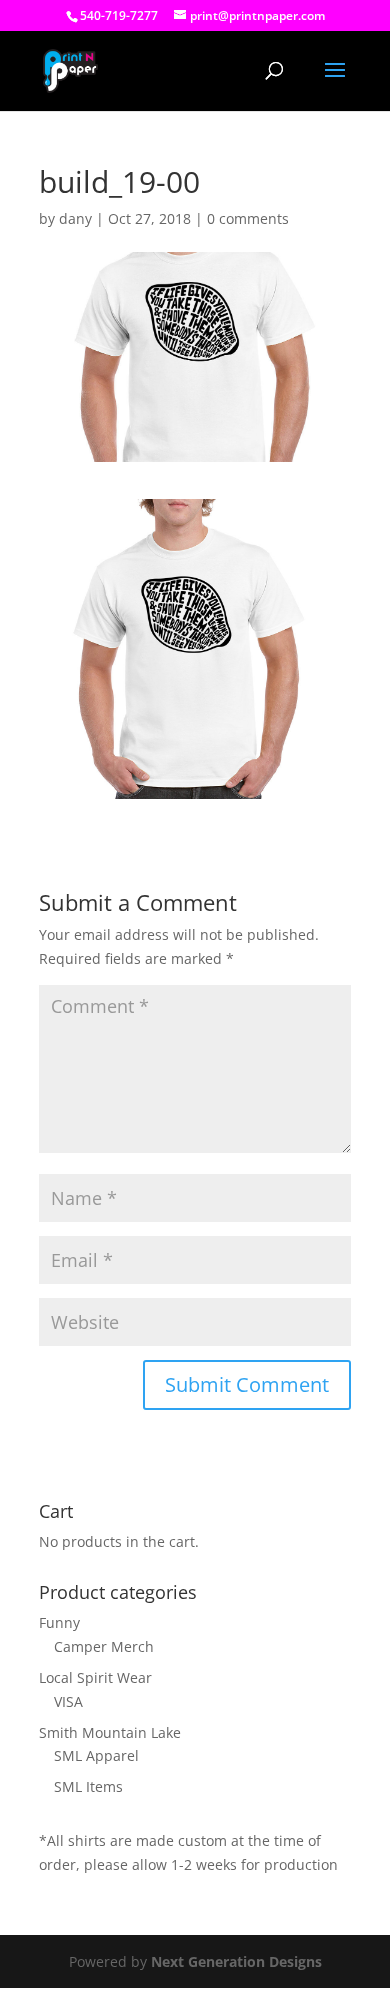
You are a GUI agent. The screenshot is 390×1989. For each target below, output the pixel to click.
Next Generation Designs (236, 1961)
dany (75, 218)
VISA (68, 1701)
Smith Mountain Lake (110, 1732)
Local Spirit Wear (95, 1677)
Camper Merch (104, 1646)
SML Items (88, 1786)
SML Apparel (96, 1755)
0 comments (248, 218)
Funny (59, 1622)
